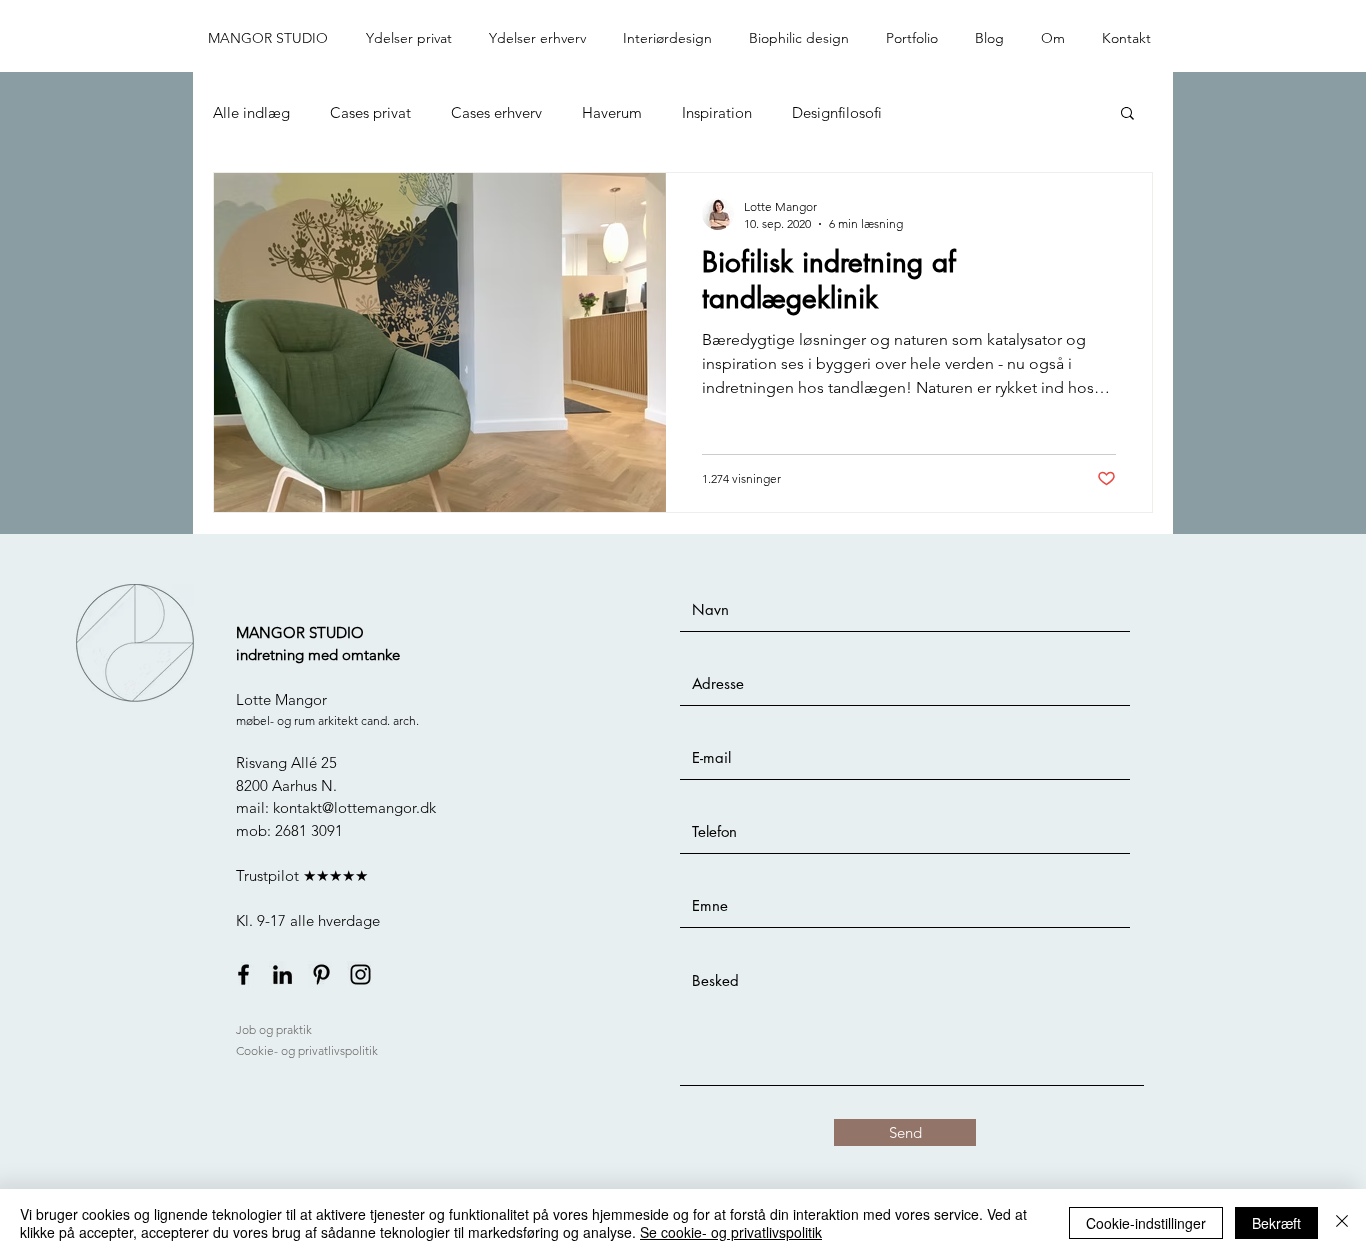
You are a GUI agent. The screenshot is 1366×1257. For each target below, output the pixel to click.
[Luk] (1342, 1223)
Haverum (612, 112)
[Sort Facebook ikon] (243, 974)
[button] (412, 38)
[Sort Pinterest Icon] (321, 974)
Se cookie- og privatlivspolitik (731, 1232)
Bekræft (1276, 1223)
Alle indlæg (251, 112)
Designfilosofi (837, 112)
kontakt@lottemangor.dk (354, 807)
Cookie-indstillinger (1146, 1223)
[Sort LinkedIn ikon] (282, 974)
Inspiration (717, 112)
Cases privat (370, 112)
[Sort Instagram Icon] (360, 974)
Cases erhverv (496, 112)
